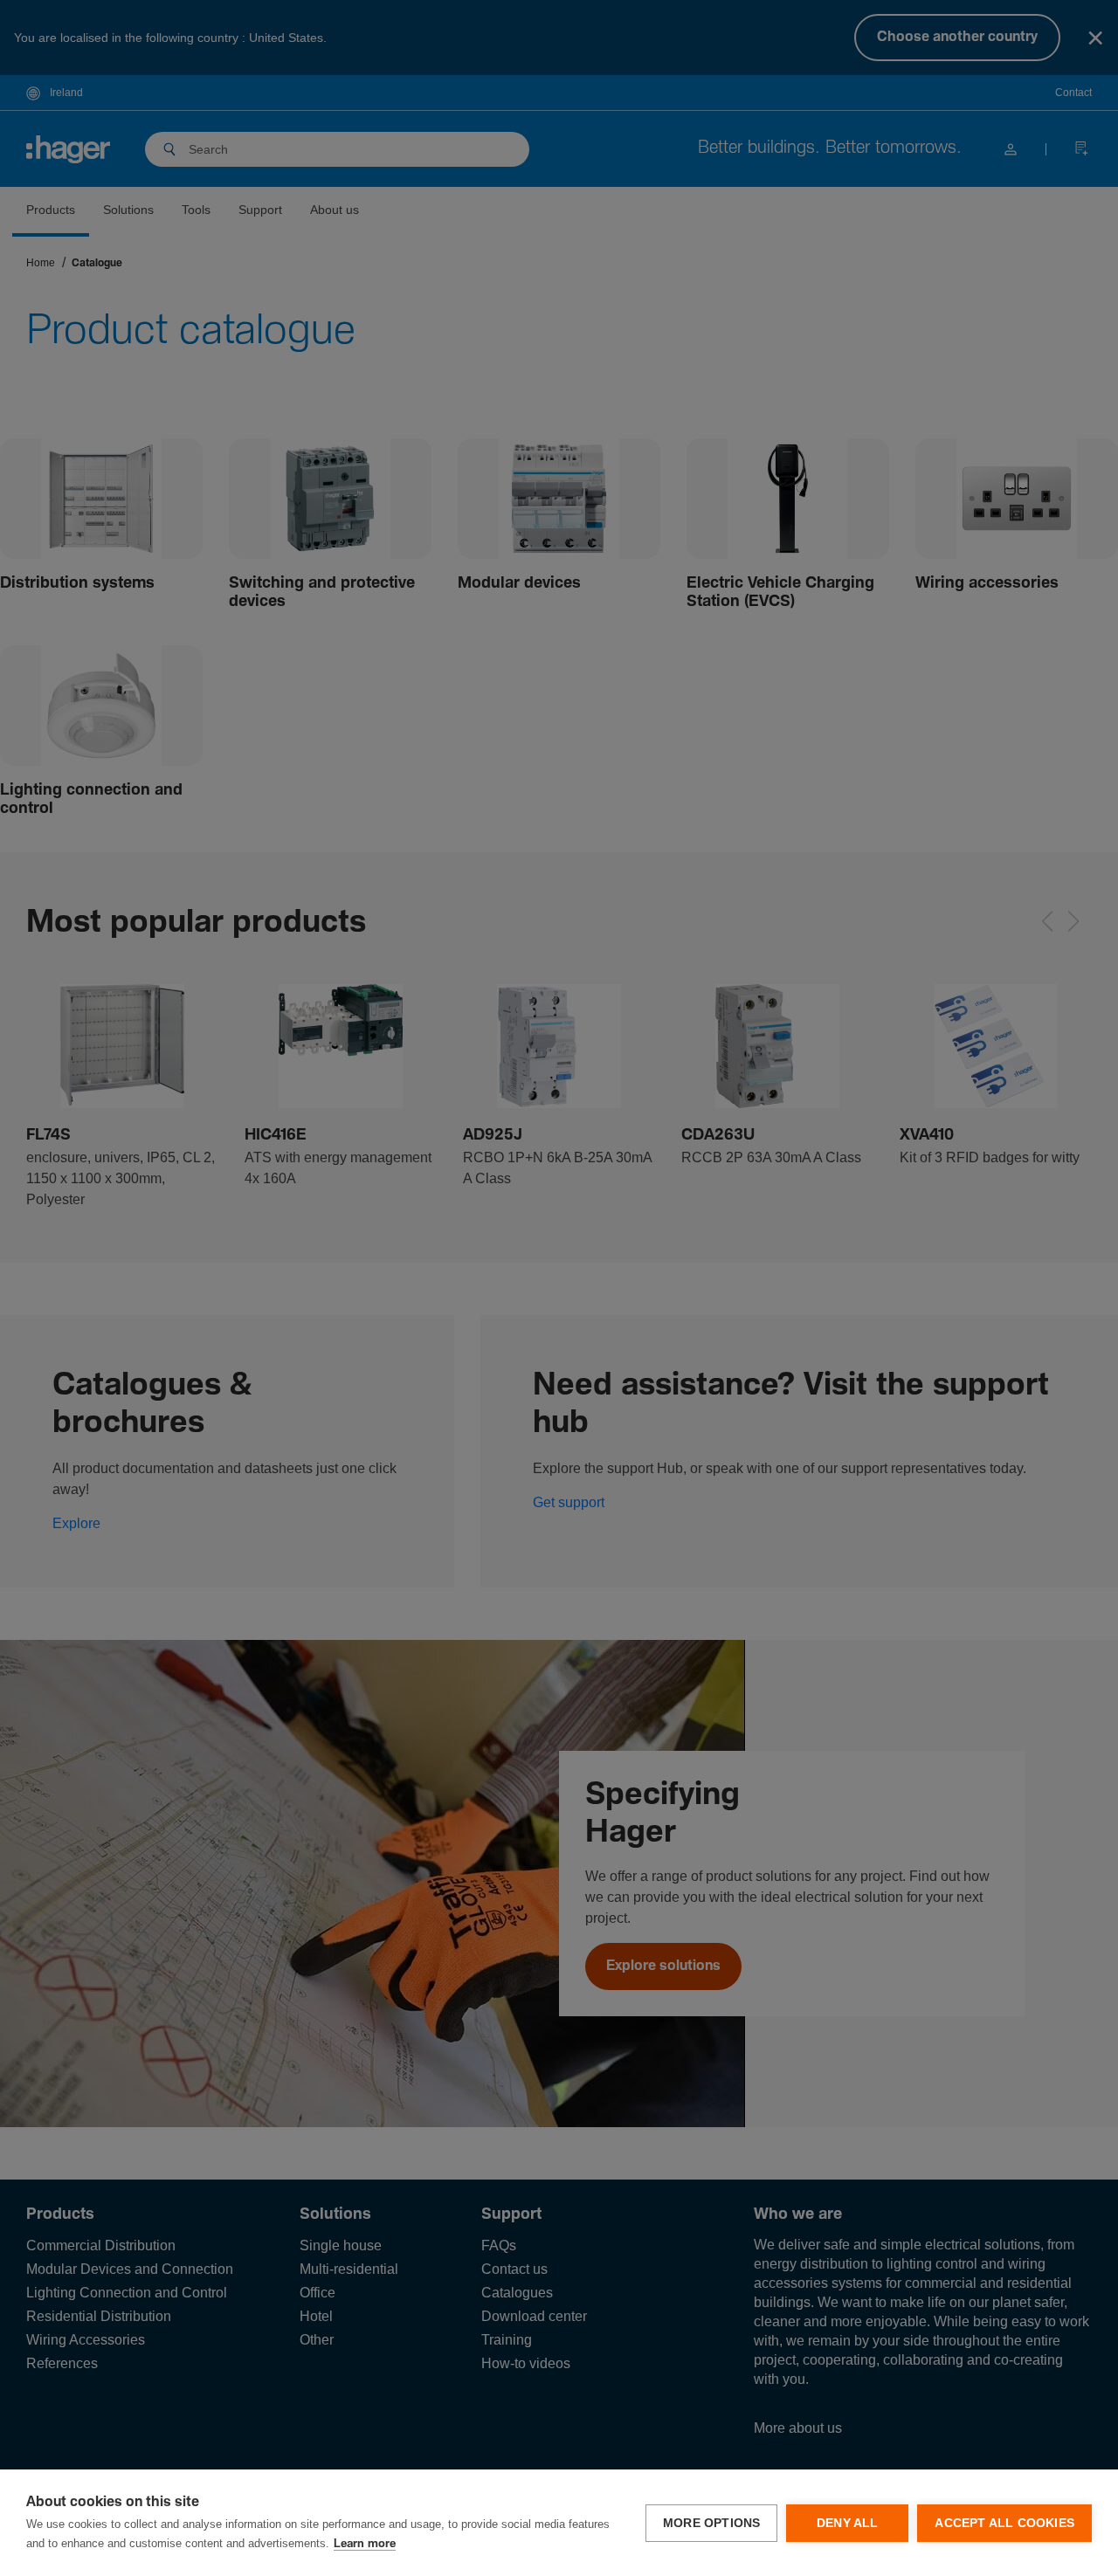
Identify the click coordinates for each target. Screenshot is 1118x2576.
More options (711, 2523)
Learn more (365, 2544)
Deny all (848, 2523)
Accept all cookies (1004, 2523)
